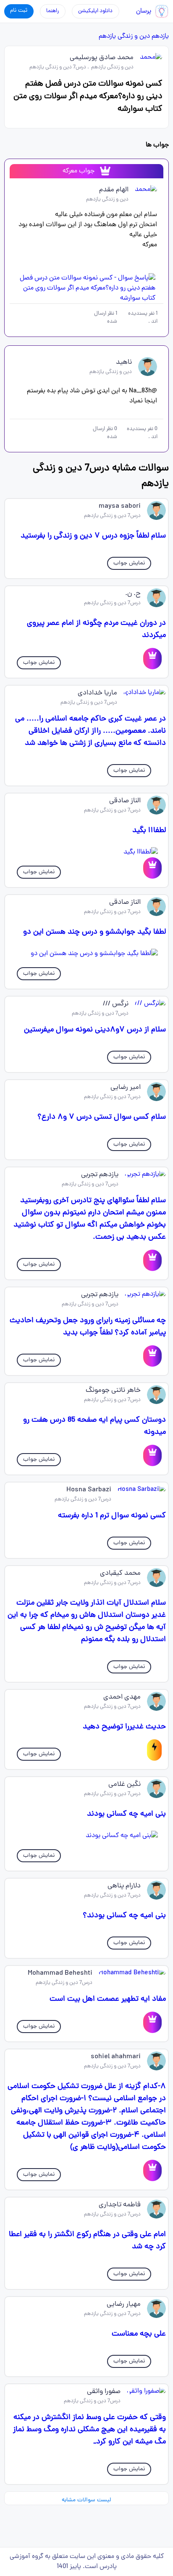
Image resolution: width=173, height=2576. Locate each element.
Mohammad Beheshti (60, 1973)
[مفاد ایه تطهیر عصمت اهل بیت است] (152, 2022)
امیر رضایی (126, 1088)
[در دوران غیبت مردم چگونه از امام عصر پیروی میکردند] (152, 659)
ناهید (124, 363)
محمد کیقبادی (120, 1574)
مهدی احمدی (122, 1697)
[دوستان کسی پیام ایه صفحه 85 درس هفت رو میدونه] (152, 1455)
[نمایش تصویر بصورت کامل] (86, 288)
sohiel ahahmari (116, 2057)
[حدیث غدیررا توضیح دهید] (154, 1750)
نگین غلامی (125, 1785)
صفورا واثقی (104, 2392)
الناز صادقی (125, 801)
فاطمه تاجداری (120, 2205)
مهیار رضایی (124, 2305)
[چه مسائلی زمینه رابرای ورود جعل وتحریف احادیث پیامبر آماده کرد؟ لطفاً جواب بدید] (152, 1356)
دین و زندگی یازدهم (124, 37)
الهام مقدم (114, 190)
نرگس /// (116, 1004)
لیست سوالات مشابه (86, 2500)
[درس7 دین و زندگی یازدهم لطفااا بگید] (86, 852)
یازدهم (160, 37)
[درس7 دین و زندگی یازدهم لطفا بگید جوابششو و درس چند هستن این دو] (86, 954)
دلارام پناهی (124, 1886)
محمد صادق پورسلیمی (102, 58)
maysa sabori (120, 506)
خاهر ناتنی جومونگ (113, 1391)
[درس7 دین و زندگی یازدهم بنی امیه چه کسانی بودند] (86, 1836)
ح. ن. (133, 594)
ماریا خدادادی (97, 693)
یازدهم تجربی (100, 1175)
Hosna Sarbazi (89, 1490)
